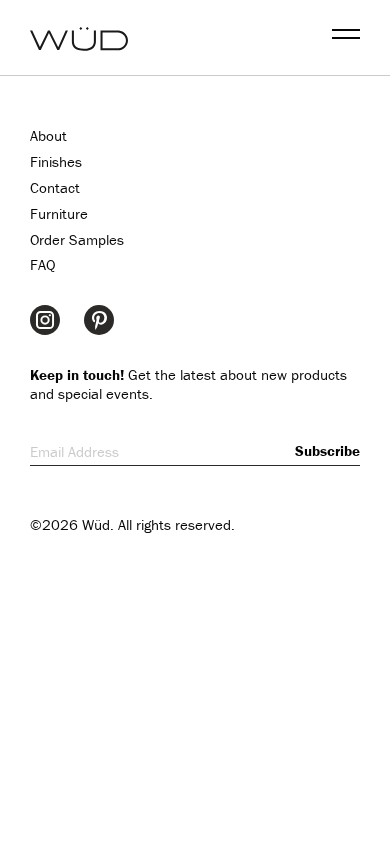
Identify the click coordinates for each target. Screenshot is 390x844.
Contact (55, 187)
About (48, 135)
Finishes (56, 161)
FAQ (43, 264)
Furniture (59, 213)
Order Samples (77, 239)
